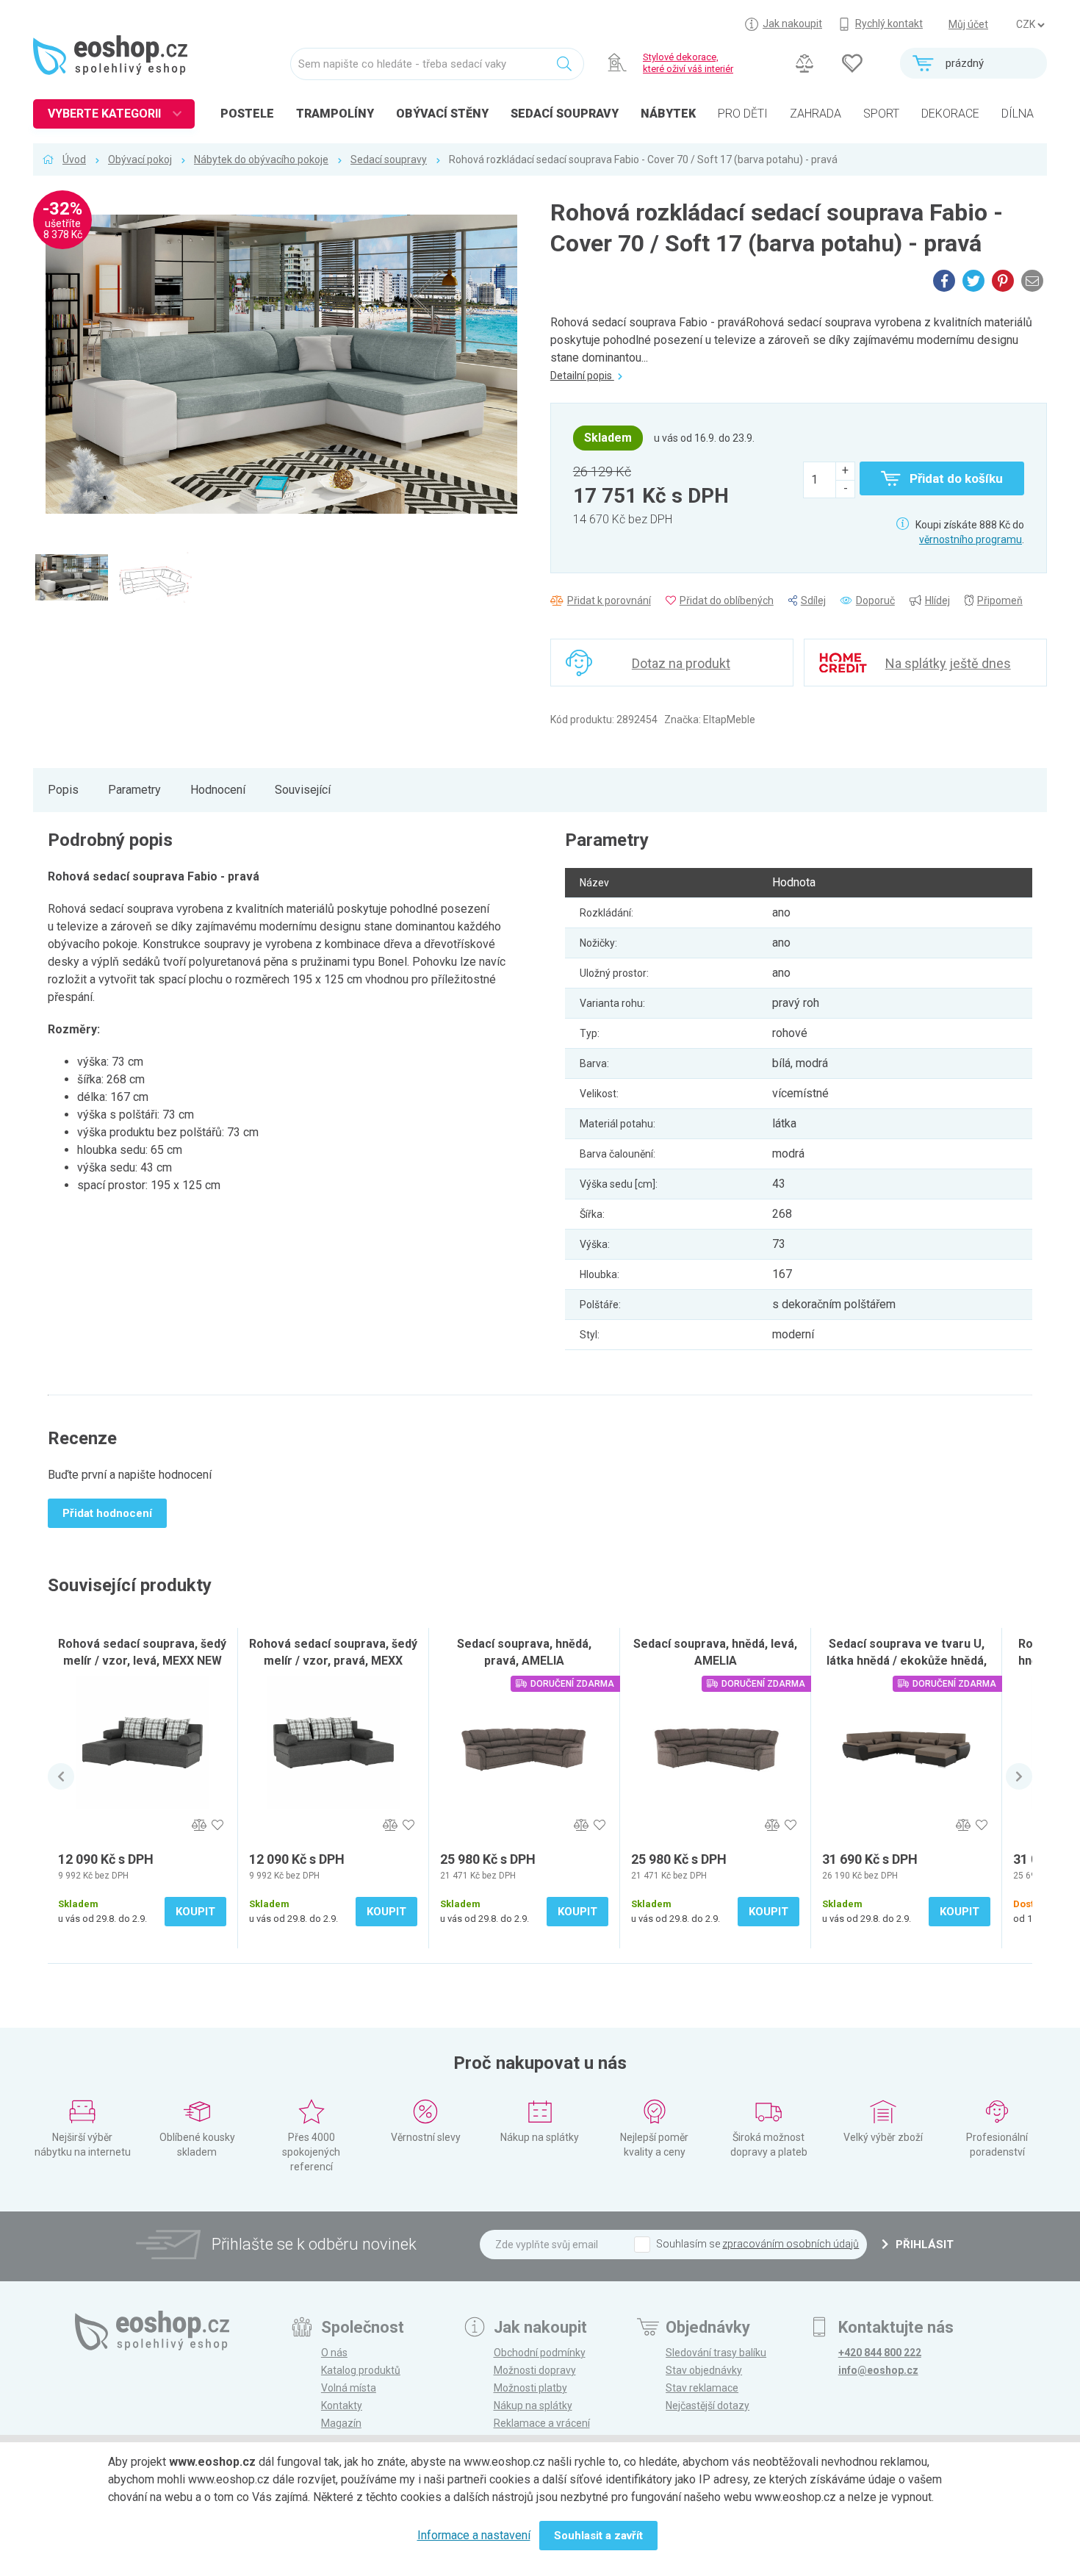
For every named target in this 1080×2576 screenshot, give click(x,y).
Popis (63, 790)
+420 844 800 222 (880, 2353)
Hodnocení (218, 790)
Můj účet (968, 24)
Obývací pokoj (140, 159)
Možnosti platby (530, 2388)
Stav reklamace (702, 2388)
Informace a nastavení (474, 2535)
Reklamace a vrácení (542, 2423)
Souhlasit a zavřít (598, 2536)
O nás (334, 2353)
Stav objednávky (704, 2370)
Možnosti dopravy (535, 2370)
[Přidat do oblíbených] (217, 1825)
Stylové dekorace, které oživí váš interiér (688, 63)
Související (303, 790)
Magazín (341, 2423)
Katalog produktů (361, 2370)
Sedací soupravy (389, 159)
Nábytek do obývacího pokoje (261, 159)
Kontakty (342, 2405)
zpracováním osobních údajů (791, 2244)
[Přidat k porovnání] (199, 1825)
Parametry (134, 790)
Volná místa (349, 2388)
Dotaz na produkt (681, 663)
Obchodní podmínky (540, 2353)
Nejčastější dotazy (708, 2405)
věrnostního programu (971, 539)
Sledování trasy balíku (716, 2353)
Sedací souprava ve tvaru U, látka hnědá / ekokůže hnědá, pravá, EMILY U (907, 1661)
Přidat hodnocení (107, 1513)
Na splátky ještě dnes (948, 663)
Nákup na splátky (533, 2405)
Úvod (74, 159)
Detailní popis (582, 376)
